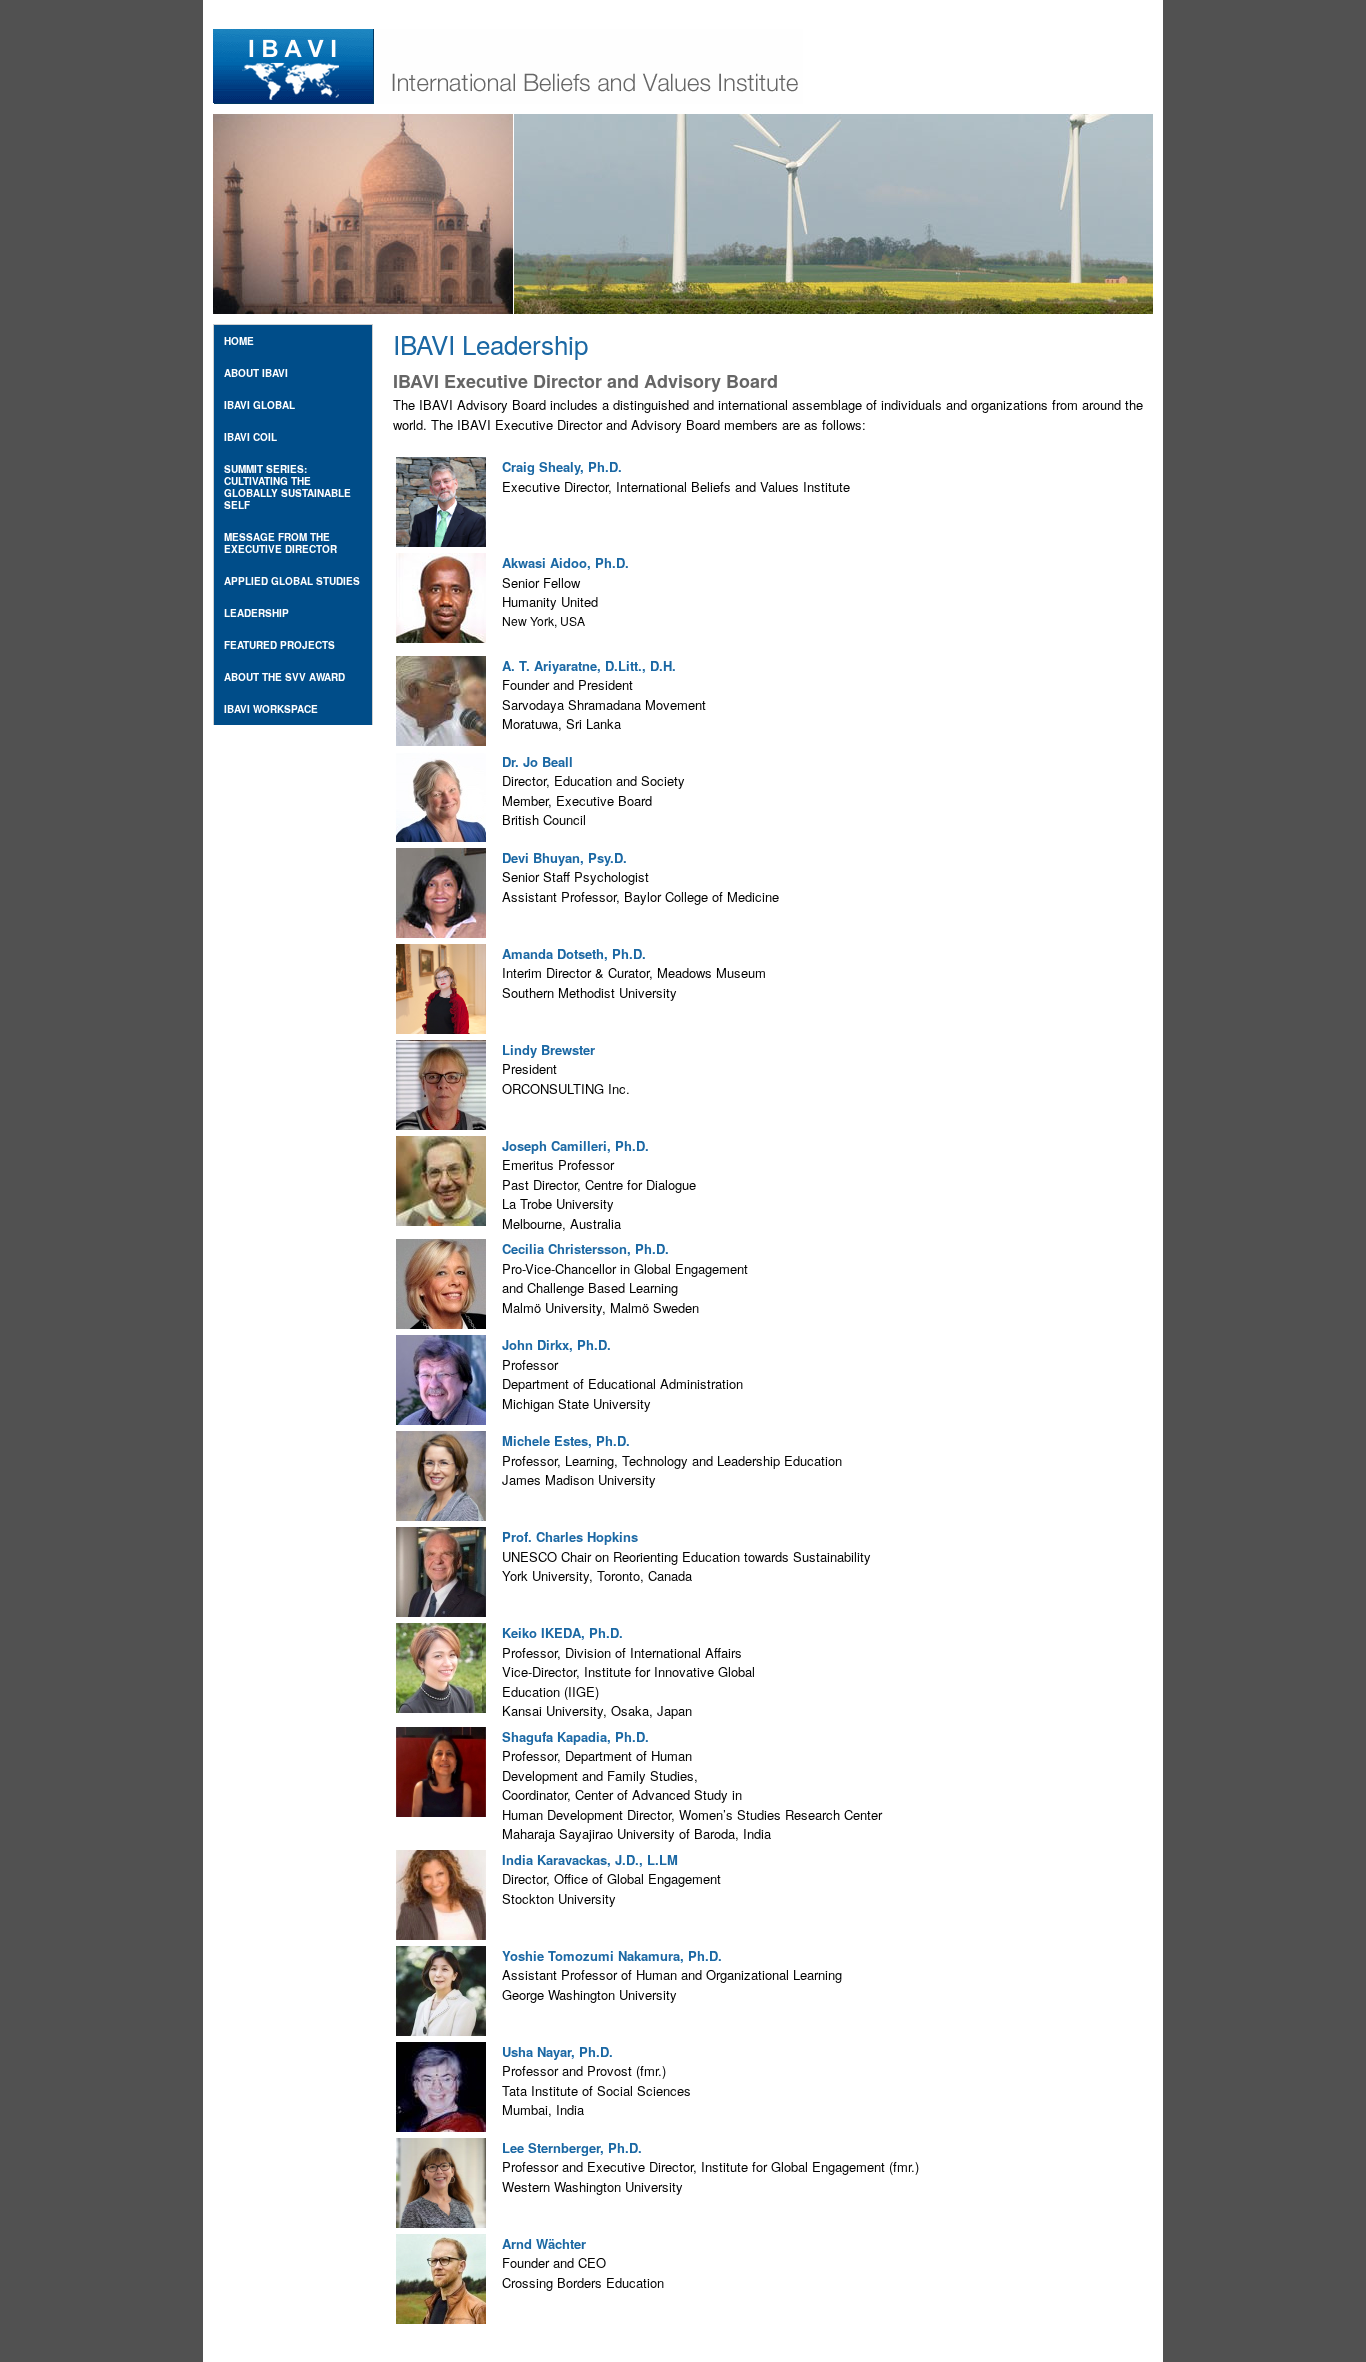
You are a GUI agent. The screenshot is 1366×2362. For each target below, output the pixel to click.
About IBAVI (256, 373)
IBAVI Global (259, 405)
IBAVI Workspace (271, 709)
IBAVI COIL (250, 437)
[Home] (508, 98)
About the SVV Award (284, 677)
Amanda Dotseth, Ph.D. (574, 953)
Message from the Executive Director (280, 543)
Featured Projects (279, 645)
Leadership (256, 613)
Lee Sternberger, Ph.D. (572, 2147)
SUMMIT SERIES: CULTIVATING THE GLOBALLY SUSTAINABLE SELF (287, 487)
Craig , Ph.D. (562, 466)
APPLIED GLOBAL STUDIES (292, 581)
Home (239, 341)
